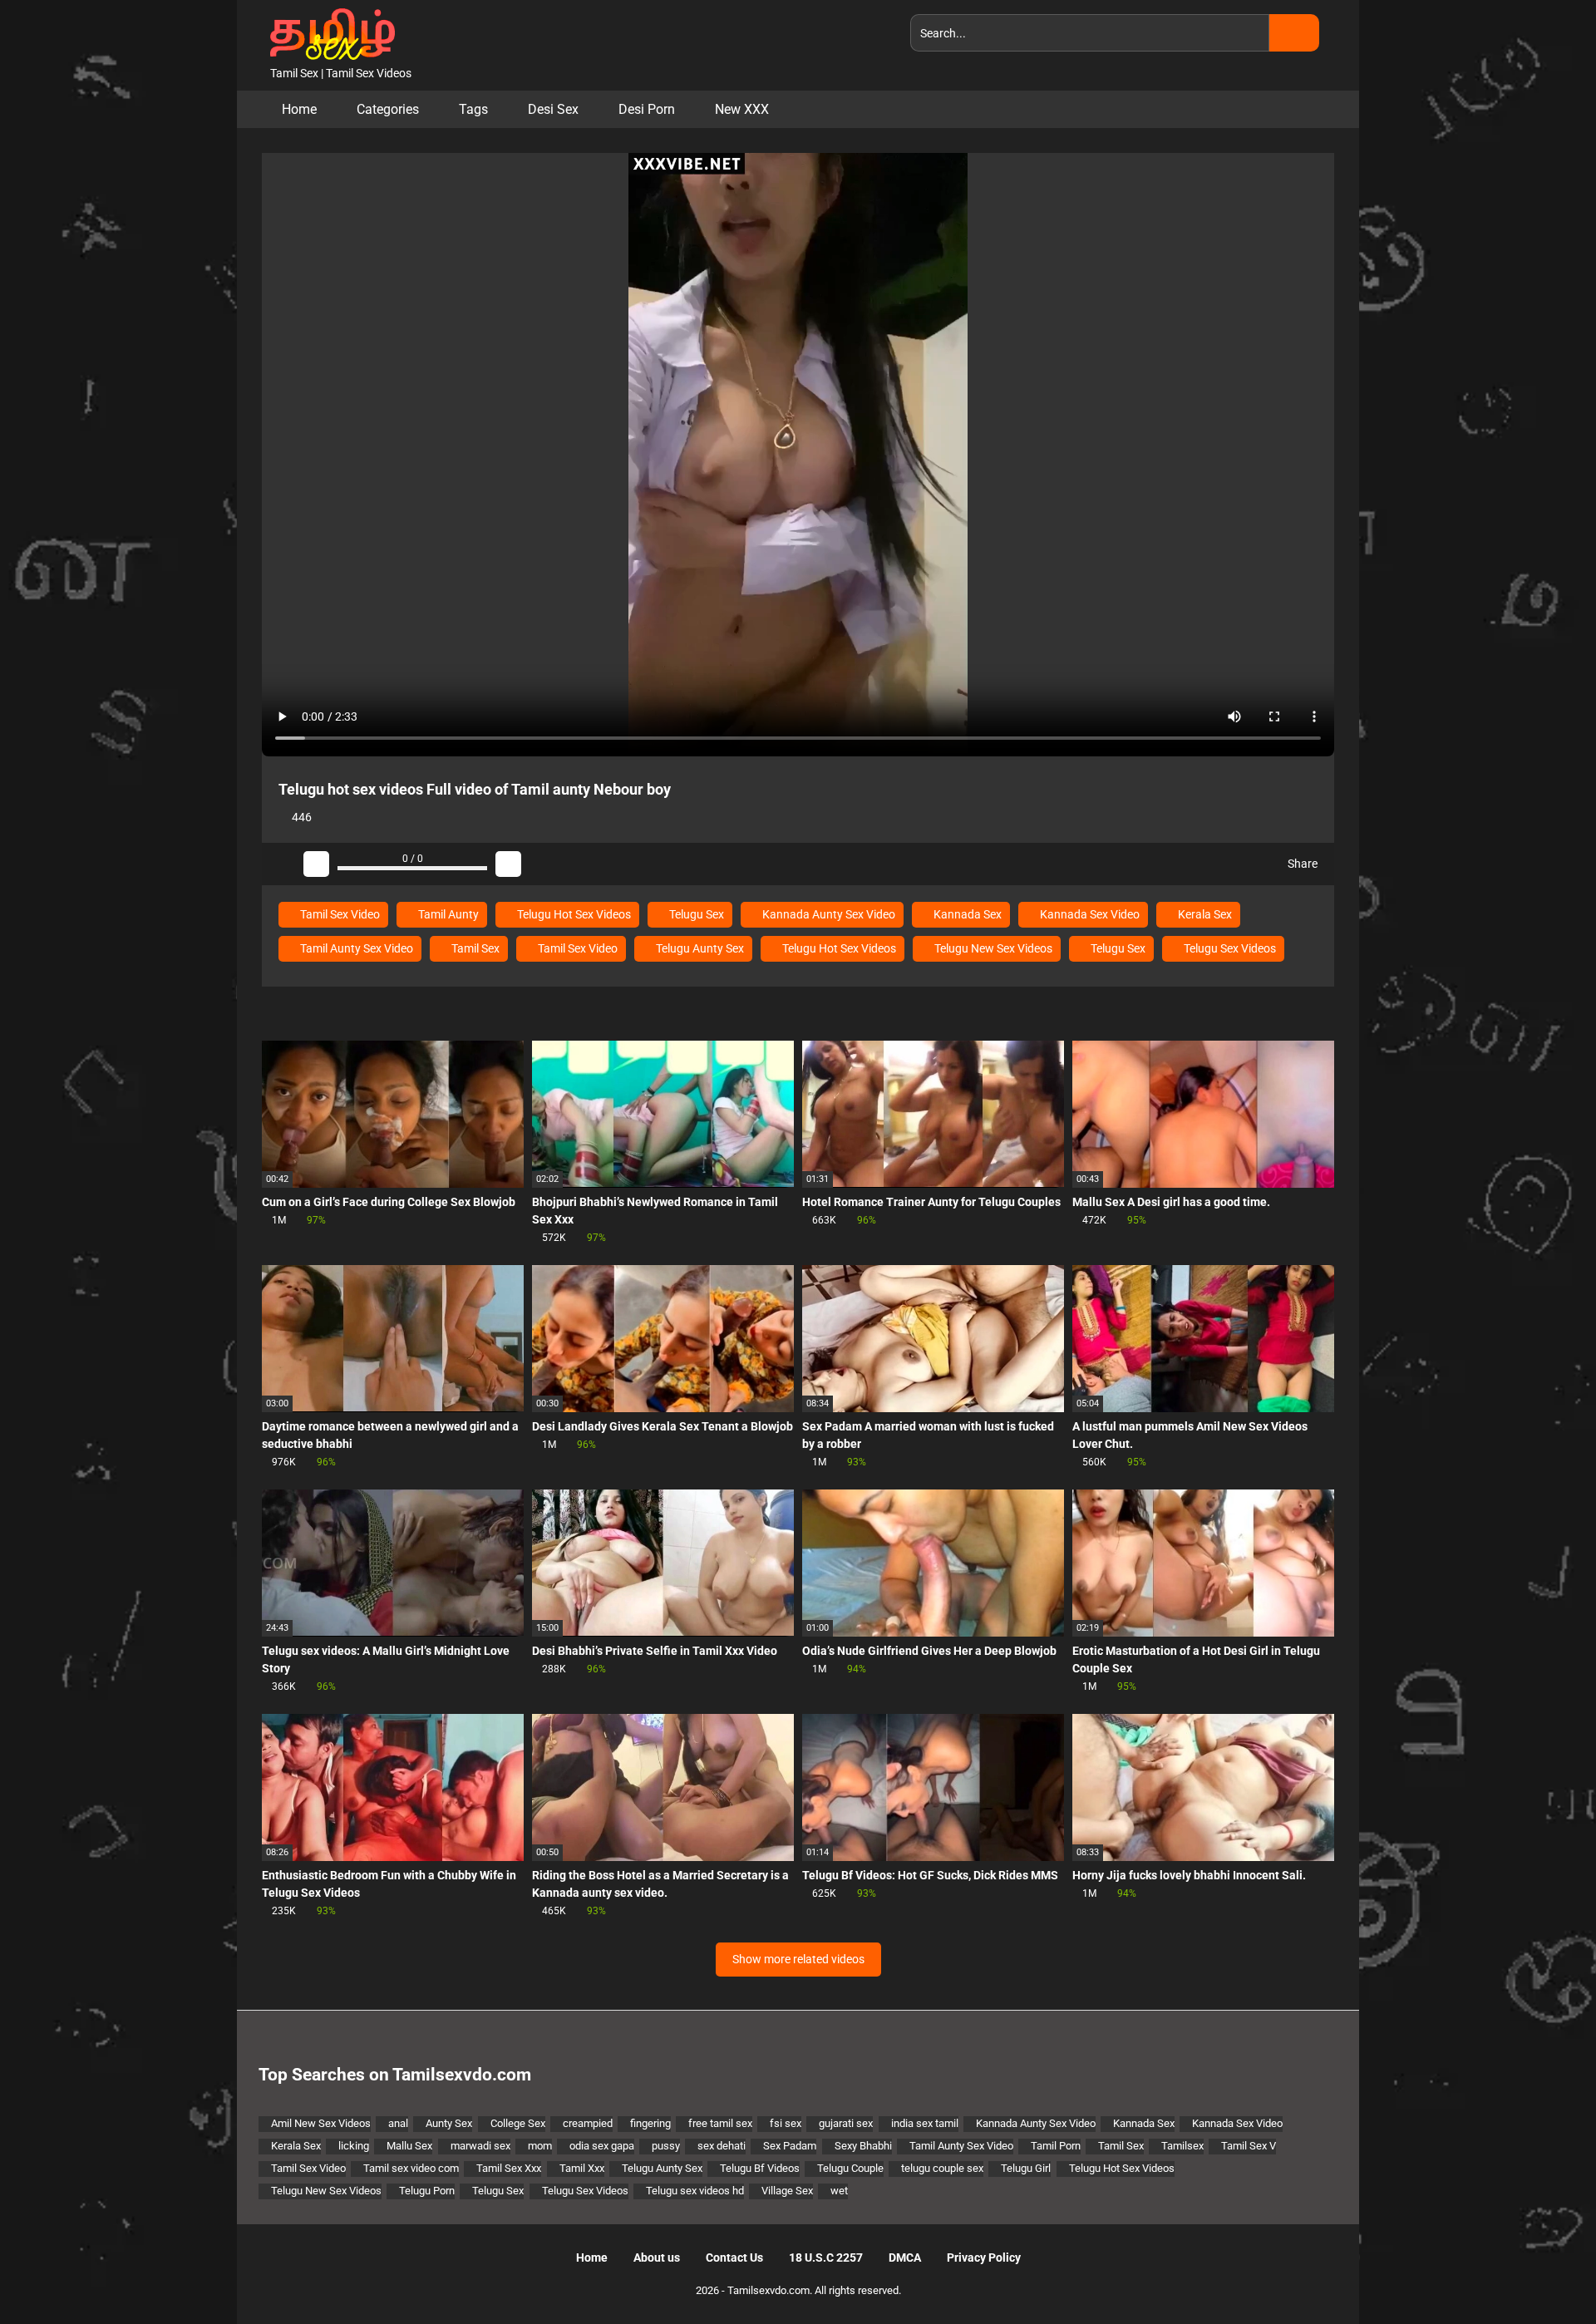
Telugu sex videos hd (695, 2191)
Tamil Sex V (1249, 2146)
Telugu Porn (427, 2191)
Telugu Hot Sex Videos (573, 914)
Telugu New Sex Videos (992, 948)
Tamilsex (1182, 2146)
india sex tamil (925, 2123)
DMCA (905, 2258)
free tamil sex (720, 2123)
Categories (388, 109)
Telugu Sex (695, 914)
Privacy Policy (984, 2258)
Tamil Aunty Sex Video (355, 948)
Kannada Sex (966, 914)
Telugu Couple (850, 2168)
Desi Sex (553, 109)
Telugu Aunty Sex (699, 948)
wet (839, 2191)
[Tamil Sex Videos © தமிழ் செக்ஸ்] (328, 32)
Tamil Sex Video (339, 914)
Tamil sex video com (411, 2168)
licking (354, 2146)
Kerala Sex (1204, 914)
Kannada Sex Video (1089, 914)
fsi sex (786, 2123)
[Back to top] (1542, 2274)
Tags (473, 109)
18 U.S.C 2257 (826, 2258)
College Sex (518, 2123)
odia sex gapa (602, 2146)
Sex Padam (790, 2146)
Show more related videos (798, 1959)
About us (657, 2258)
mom (540, 2146)
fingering (650, 2123)
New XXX (742, 109)
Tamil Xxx (582, 2168)
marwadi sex (480, 2146)
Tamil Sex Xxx (509, 2168)
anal (398, 2123)
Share (1301, 864)
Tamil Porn (1056, 2146)
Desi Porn (647, 109)
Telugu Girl (1026, 2168)
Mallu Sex (409, 2146)
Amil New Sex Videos (321, 2123)
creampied (588, 2123)
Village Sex (787, 2191)
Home (299, 109)
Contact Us (734, 2258)
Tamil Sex (474, 948)
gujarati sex (846, 2123)
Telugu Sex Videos (1229, 948)
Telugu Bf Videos (760, 2168)
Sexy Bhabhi (863, 2146)
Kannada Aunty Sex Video (828, 914)
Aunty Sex (449, 2123)
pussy (666, 2146)
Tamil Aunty (447, 914)
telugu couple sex (942, 2168)
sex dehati (722, 2146)
